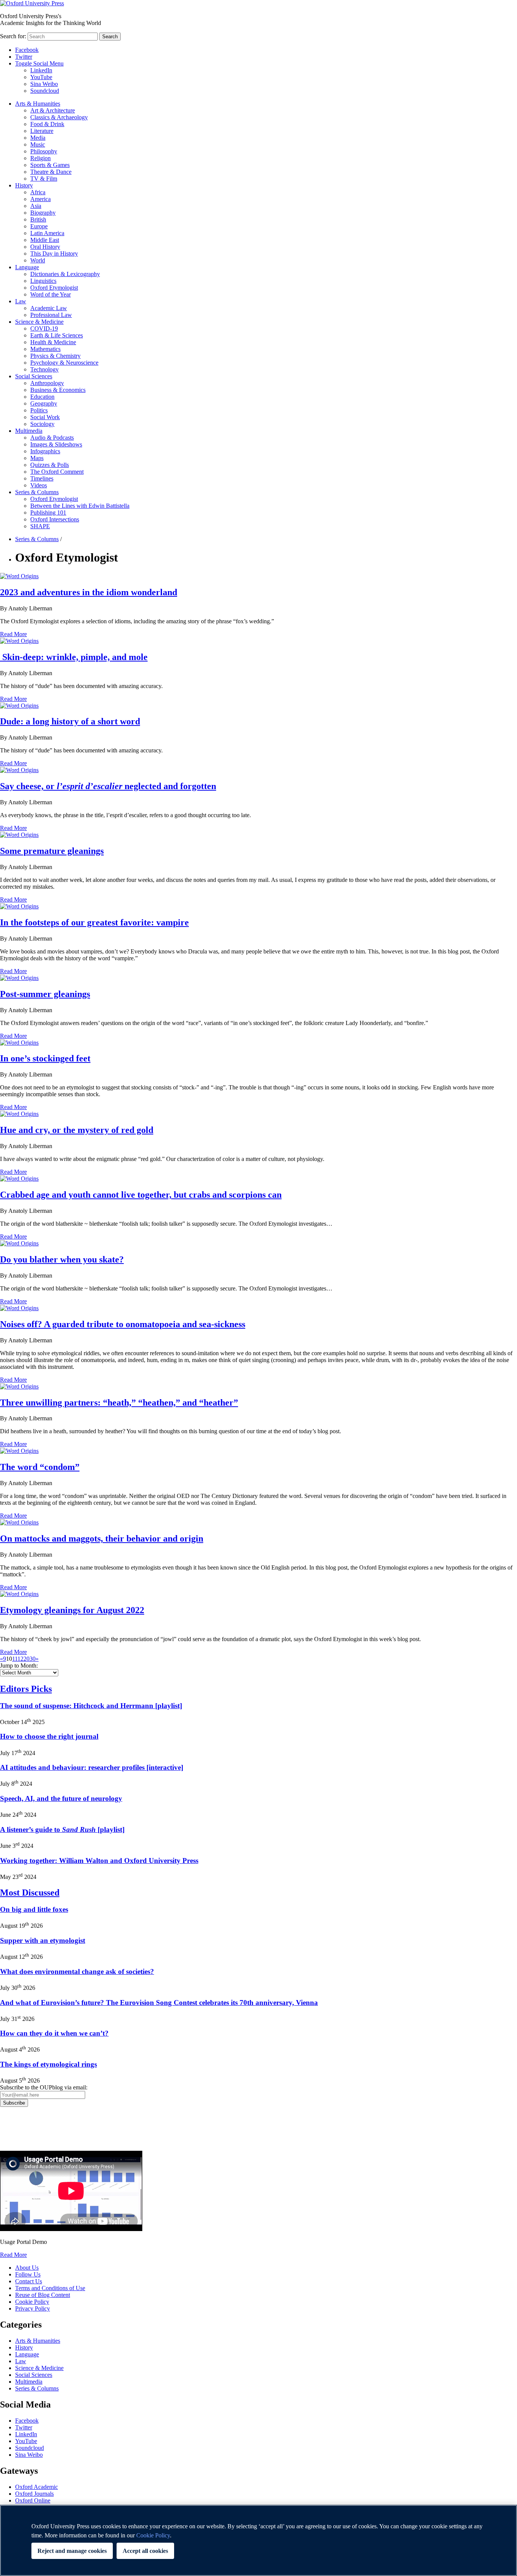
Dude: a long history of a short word (70, 721)
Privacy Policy (21, 2133)
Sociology (42, 424)
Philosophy (44, 151)
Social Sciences (34, 376)
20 (26, 1659)
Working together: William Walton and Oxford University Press (99, 1861)
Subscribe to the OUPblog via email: (44, 2087)
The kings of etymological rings (48, 2064)
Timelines (42, 478)
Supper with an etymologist (43, 1940)
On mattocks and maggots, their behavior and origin (102, 1538)
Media (38, 138)
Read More (13, 634)
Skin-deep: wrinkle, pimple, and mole (74, 657)
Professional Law (51, 315)
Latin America (47, 233)
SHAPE (40, 526)
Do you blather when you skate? (62, 1259)
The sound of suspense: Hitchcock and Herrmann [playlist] (91, 1706)
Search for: (13, 36)
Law (21, 301)
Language (27, 267)
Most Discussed (30, 1893)
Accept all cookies (145, 2551)
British (38, 219)
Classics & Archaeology (59, 117)
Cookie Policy (32, 2302)
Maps (37, 458)
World (38, 260)
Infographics (45, 451)
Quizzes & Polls (50, 465)
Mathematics (45, 349)
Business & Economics (58, 390)
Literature (42, 131)
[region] (258, 2540)
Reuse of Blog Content (43, 2295)
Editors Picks (26, 1689)
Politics (39, 410)
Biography (43, 213)
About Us (27, 2268)
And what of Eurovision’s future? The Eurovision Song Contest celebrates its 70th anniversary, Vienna (159, 2003)
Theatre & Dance (51, 172)
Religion (40, 158)
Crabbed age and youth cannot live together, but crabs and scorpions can (141, 1195)
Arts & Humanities (38, 104)
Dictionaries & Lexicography (65, 274)
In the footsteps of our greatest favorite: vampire (94, 922)
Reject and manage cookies (72, 2551)
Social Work (45, 417)
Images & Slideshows (56, 444)
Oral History (45, 247)
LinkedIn (41, 70)
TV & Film (44, 179)
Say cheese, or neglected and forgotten (108, 786)
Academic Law (49, 308)
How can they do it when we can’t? (54, 2033)
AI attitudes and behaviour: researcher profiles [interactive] (92, 1767)
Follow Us (28, 2274)
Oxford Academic (37, 2487)
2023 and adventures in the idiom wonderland (89, 592)
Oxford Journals (34, 2494)
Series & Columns (37, 492)
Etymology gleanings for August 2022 (72, 1610)
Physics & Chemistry (55, 356)
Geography (44, 403)
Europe (39, 226)
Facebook (27, 50)
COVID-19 (44, 328)
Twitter (24, 57)
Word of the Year (51, 294)
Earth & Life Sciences (57, 335)
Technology (44, 369)
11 (15, 1659)
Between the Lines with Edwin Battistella (80, 506)
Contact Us (29, 2281)
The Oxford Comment (57, 472)
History (24, 185)
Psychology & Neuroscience (64, 363)
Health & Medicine (53, 342)
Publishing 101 (48, 513)
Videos (39, 485)
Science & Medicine (39, 322)
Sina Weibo (44, 84)
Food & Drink (47, 124)
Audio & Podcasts (52, 438)
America (40, 199)
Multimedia (29, 431)
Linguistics (43, 281)
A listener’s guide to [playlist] (62, 1829)
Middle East (45, 240)
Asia (36, 206)
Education (42, 397)
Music (38, 144)
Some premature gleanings (52, 851)
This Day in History (54, 254)
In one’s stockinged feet (45, 1058)
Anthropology (47, 383)
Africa (38, 192)
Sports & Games (50, 165)
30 (33, 1659)
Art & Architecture (53, 110)
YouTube (41, 77)
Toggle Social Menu (39, 63)
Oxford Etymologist (54, 288)
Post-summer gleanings (45, 994)
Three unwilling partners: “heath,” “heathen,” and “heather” (119, 1403)
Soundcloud (45, 91)
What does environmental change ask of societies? (77, 1971)
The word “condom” (40, 1467)
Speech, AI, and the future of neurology (61, 1798)
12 (20, 1659)
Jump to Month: (19, 1666)
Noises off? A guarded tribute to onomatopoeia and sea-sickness (123, 1324)
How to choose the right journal (49, 1736)
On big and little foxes (34, 1909)
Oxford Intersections (55, 519)
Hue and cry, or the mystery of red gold (77, 1130)
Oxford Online (33, 2500)
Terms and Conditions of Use (50, 2288)
